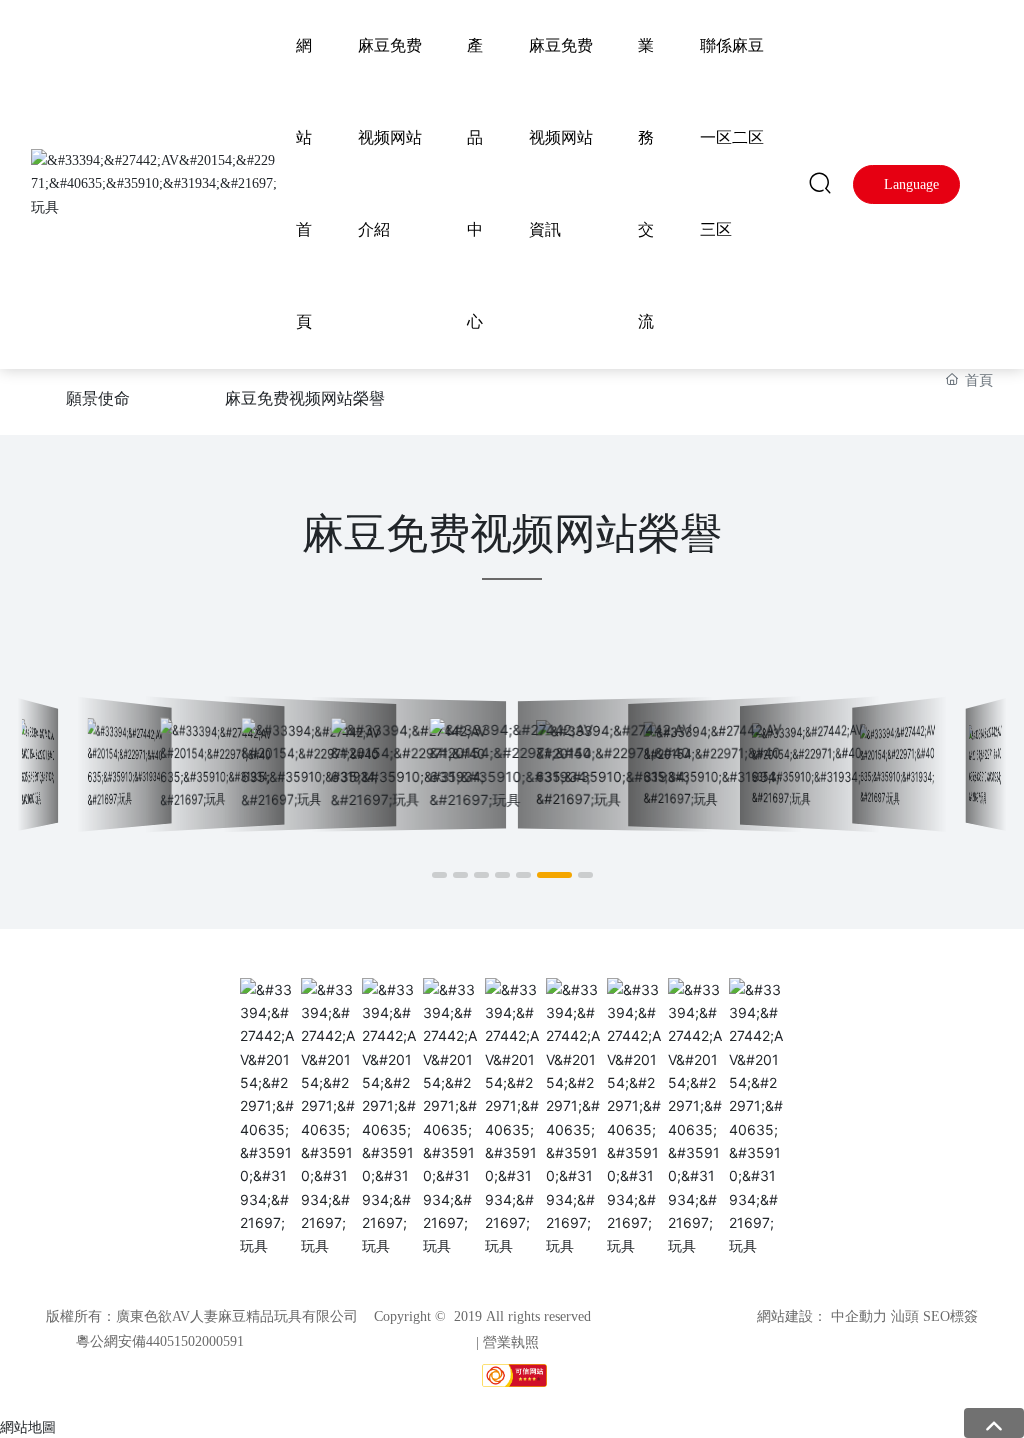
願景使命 (98, 398)
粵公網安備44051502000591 (160, 1341)
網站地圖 (28, 1426)
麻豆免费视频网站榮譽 (305, 398)
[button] (439, 875)
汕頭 (905, 1316)
